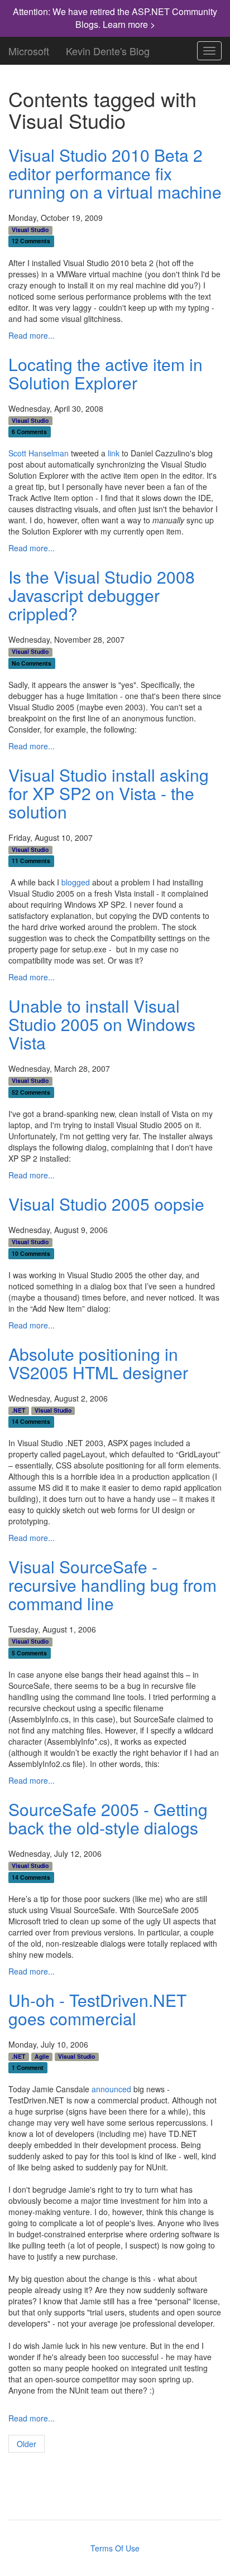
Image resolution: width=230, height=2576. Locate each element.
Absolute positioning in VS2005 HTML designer (98, 1363)
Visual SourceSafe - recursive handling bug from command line (112, 1585)
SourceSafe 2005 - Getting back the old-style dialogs (108, 1818)
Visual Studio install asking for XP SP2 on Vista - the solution (109, 793)
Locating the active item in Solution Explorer (106, 373)
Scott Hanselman (39, 453)
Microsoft (29, 49)
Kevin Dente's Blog (108, 49)
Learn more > (129, 24)
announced (111, 2089)
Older (27, 2444)
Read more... (32, 335)
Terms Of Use (115, 2548)
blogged (76, 882)
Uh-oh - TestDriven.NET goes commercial (97, 2009)
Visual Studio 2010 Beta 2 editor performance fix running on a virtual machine (115, 173)
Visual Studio (30, 230)
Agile (42, 2057)
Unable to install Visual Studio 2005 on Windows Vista (102, 1024)
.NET (18, 1410)
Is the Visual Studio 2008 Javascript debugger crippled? (102, 595)
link (114, 453)
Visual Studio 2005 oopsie (106, 1204)
